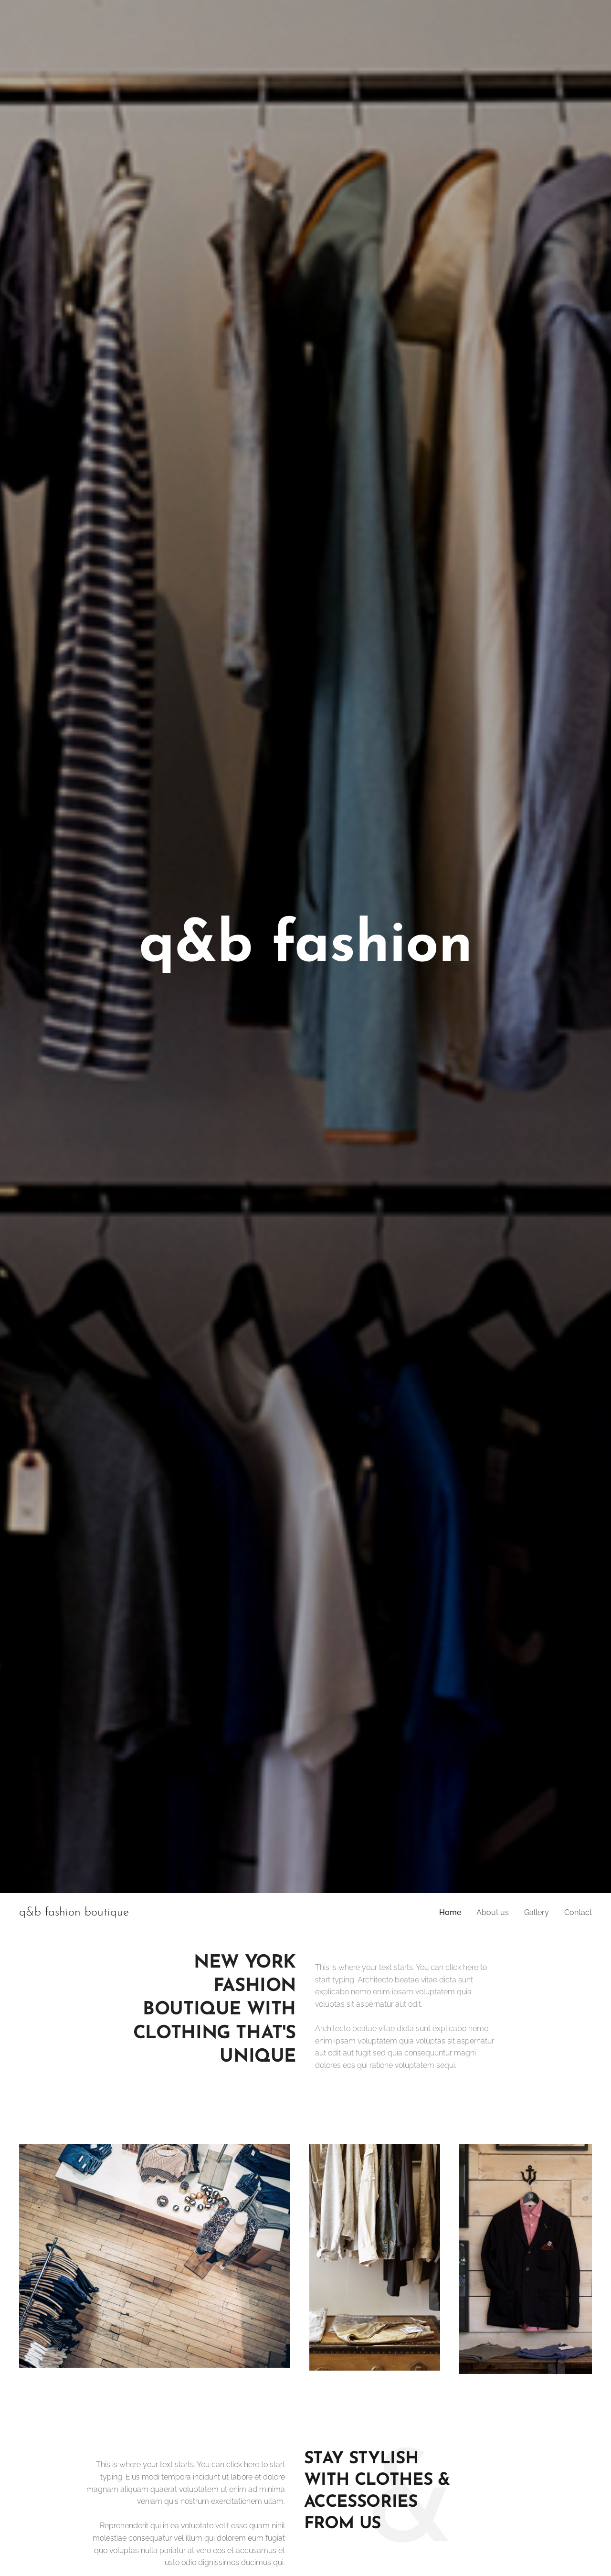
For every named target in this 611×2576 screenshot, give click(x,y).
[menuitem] (453, 1913)
